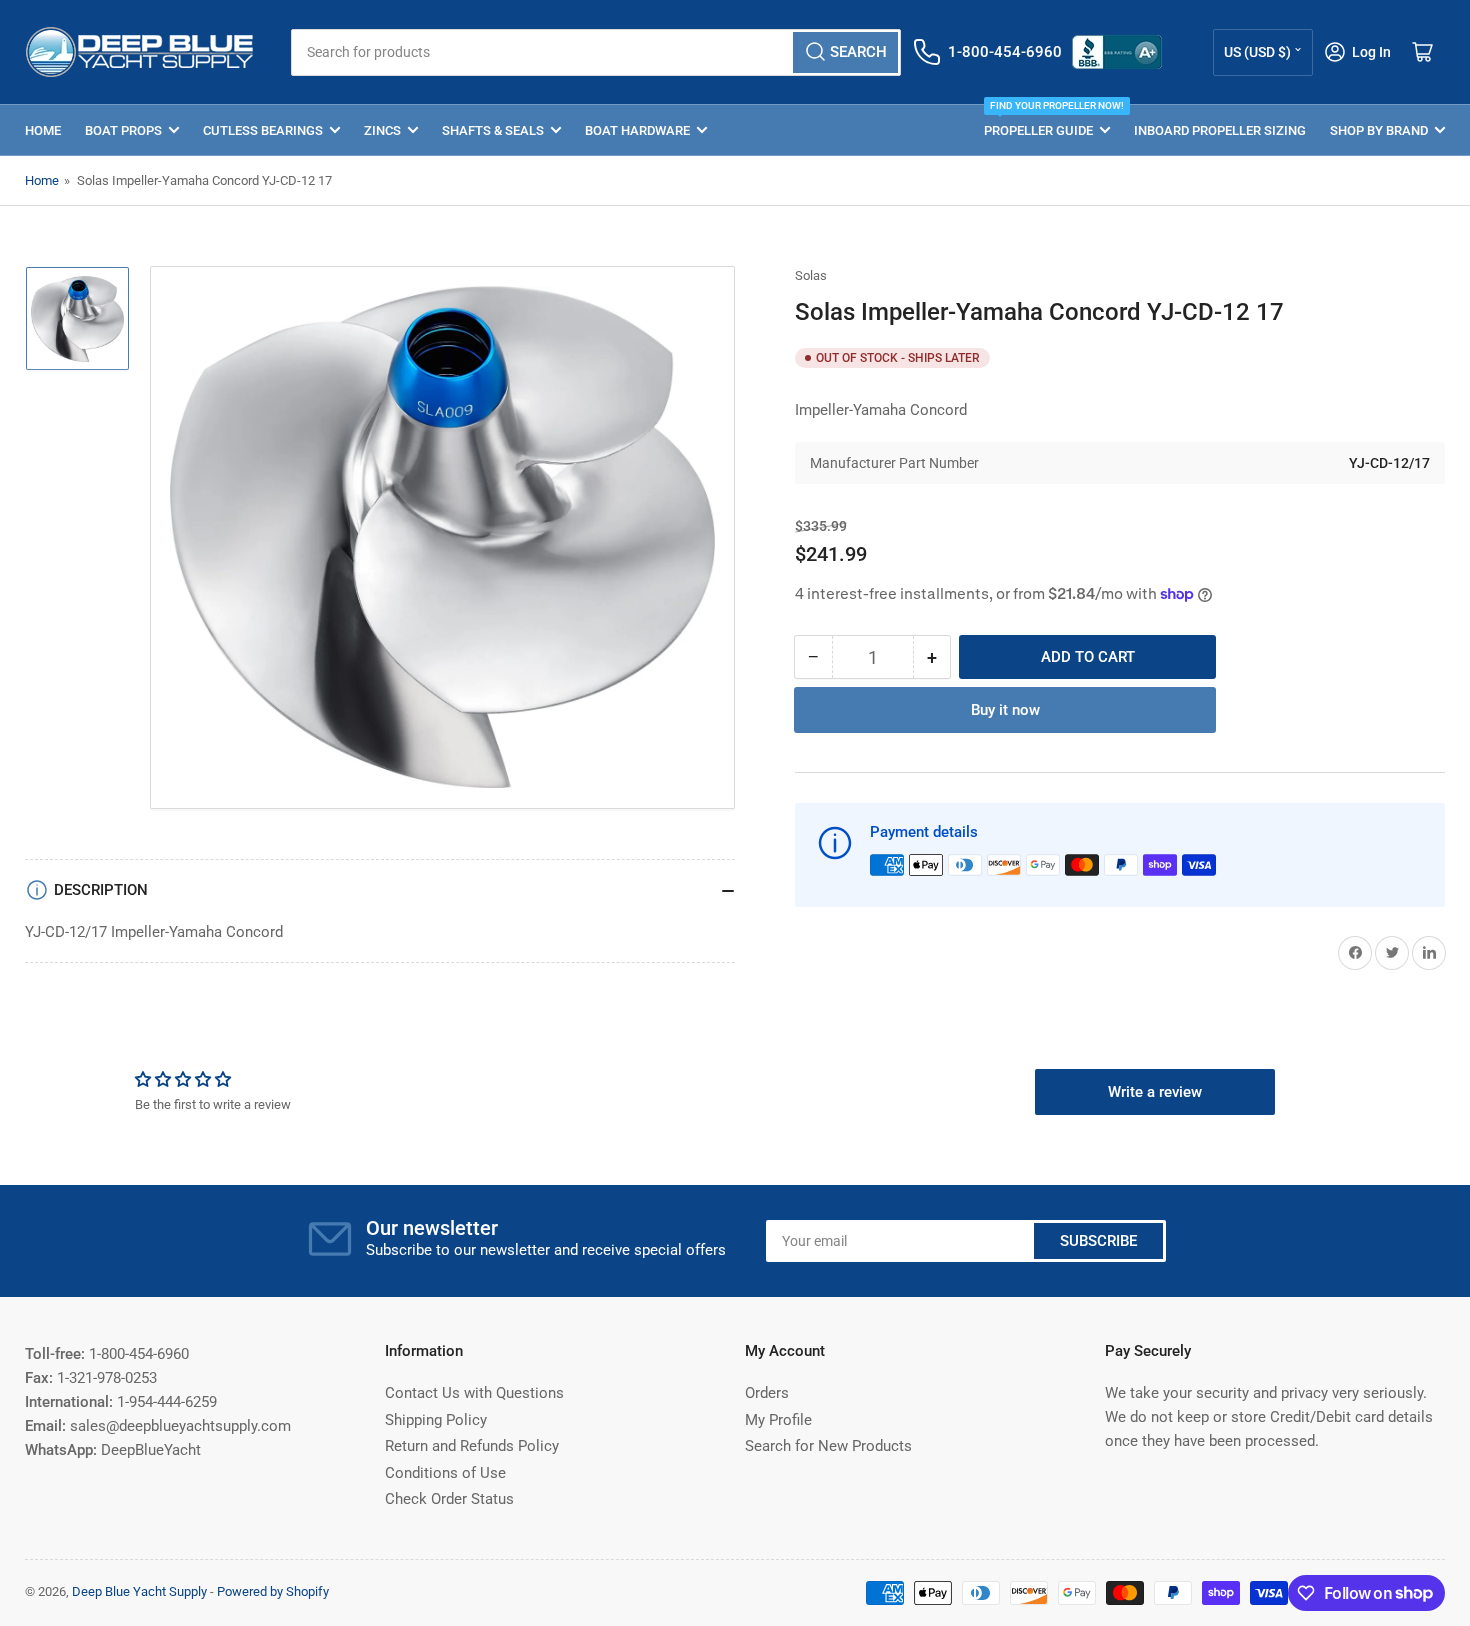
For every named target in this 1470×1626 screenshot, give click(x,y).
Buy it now (1005, 710)
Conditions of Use (445, 1473)
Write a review (1155, 1092)
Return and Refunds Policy (472, 1446)
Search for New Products (828, 1446)
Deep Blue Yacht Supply (139, 1591)
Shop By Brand (1379, 130)
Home (43, 130)
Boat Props (123, 130)
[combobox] (595, 52)
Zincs (382, 130)
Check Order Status (449, 1499)
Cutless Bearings (263, 130)
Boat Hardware (637, 130)
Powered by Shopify (273, 1591)
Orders (767, 1393)
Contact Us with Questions (474, 1393)
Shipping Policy (436, 1420)
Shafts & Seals (493, 130)
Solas (811, 275)
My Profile (778, 1420)
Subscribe (1098, 1241)
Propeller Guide (1047, 121)
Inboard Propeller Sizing (1220, 130)
